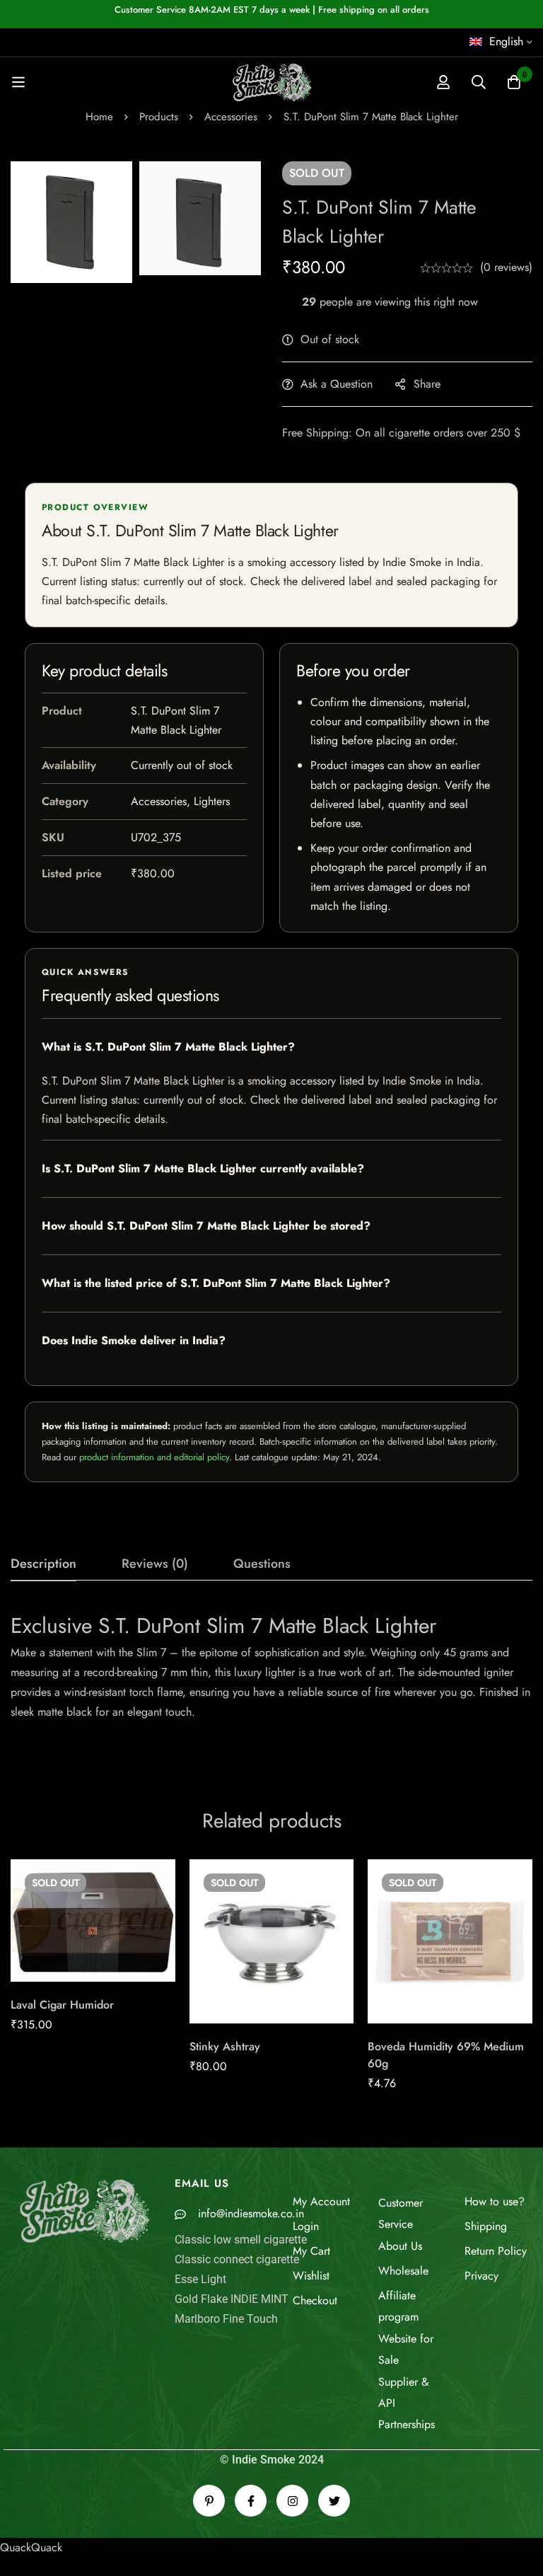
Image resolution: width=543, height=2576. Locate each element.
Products (159, 117)
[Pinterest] (209, 2501)
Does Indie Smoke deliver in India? (134, 1340)
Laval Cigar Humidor (62, 2005)
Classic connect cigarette (237, 2259)
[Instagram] (292, 2501)
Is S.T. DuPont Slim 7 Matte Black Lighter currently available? (203, 1168)
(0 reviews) (506, 267)
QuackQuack (31, 2547)
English (506, 41)
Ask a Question (337, 384)
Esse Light (200, 2279)
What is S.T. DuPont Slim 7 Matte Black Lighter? (168, 1047)
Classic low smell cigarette (241, 2240)
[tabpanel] (271, 1684)
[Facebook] (251, 2501)
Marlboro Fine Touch (226, 2319)
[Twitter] (334, 2501)
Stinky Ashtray (225, 2046)
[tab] (43, 1564)
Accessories (231, 117)
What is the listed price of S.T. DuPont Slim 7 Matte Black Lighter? (216, 1283)
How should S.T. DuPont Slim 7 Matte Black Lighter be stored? (206, 1226)
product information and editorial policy (154, 1457)
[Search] (479, 82)
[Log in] (443, 82)
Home (99, 117)
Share (427, 384)
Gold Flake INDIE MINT (232, 2299)
